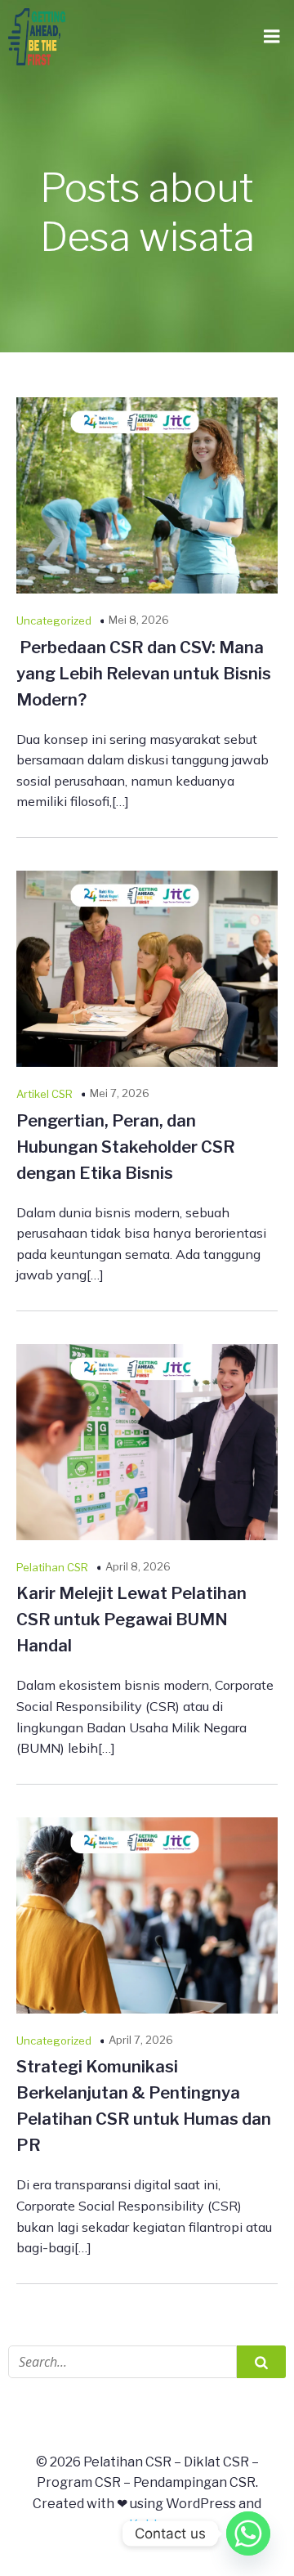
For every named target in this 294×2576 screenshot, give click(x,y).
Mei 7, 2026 (120, 1093)
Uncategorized (54, 620)
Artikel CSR (45, 1094)
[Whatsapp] (248, 2533)
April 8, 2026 (138, 1566)
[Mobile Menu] (272, 37)
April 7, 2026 (141, 2040)
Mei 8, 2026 (139, 620)
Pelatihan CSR (52, 1567)
